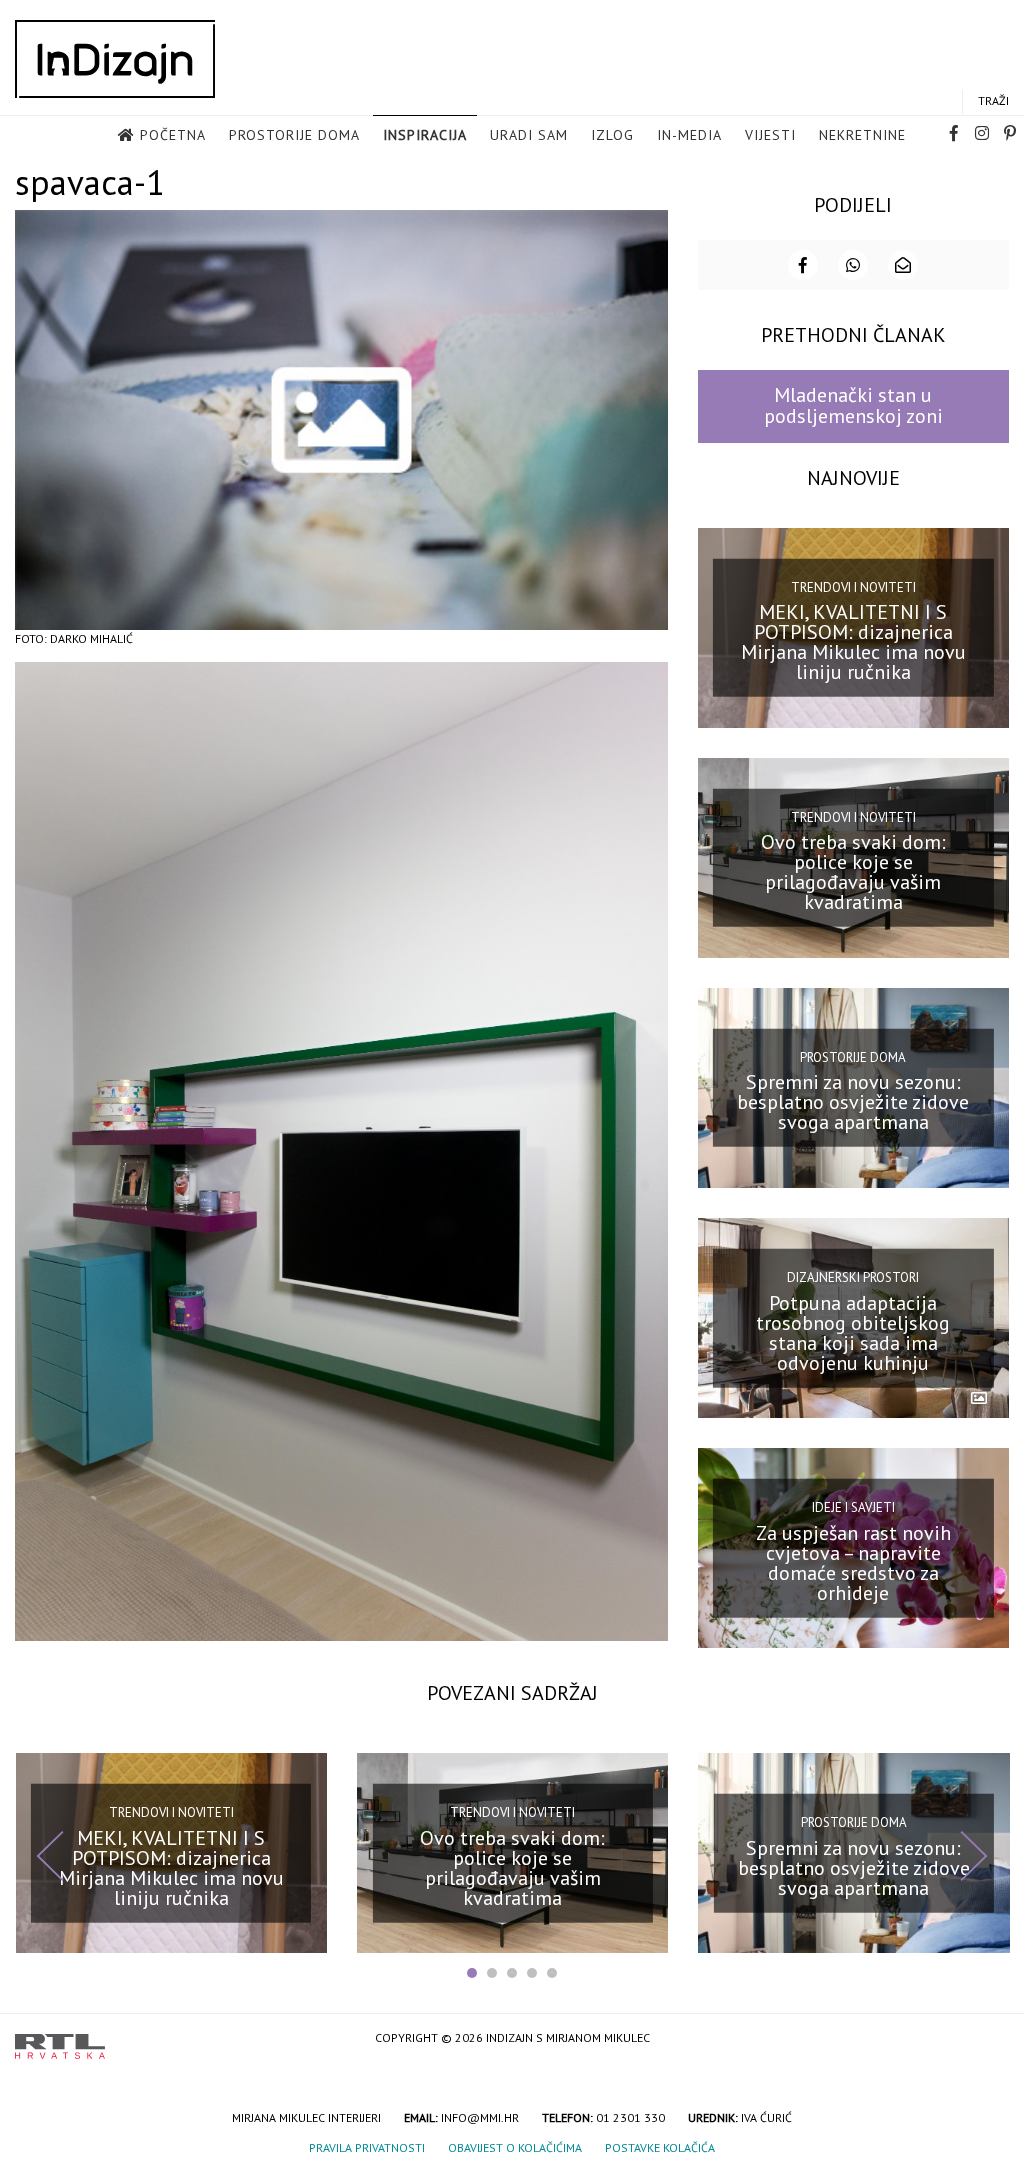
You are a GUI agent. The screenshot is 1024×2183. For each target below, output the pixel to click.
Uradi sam (529, 135)
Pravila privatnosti (367, 2147)
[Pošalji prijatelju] (903, 265)
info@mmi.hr (480, 2117)
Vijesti (770, 135)
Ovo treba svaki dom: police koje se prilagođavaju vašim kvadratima (853, 872)
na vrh (989, 2039)
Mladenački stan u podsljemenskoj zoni (853, 405)
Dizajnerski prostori (853, 1277)
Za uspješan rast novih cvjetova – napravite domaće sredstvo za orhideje (853, 1562)
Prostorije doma (294, 135)
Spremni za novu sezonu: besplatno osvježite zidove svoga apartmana (853, 1102)
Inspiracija (425, 135)
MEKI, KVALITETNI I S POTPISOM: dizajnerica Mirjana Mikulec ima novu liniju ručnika (853, 642)
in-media (689, 135)
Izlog (612, 135)
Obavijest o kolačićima (515, 2147)
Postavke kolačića (660, 2147)
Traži (993, 100)
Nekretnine (862, 135)
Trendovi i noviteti (853, 586)
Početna (173, 135)
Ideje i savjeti (853, 1507)
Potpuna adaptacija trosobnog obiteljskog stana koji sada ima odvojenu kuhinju (853, 1332)
